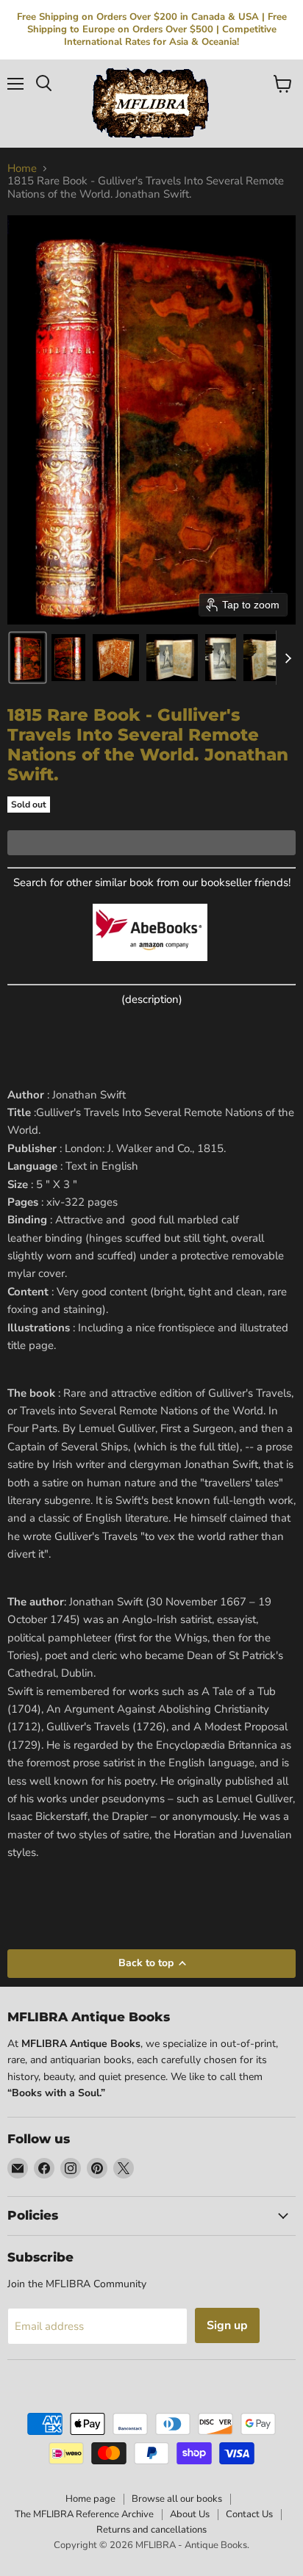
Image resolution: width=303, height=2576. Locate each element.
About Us (190, 2514)
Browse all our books (177, 2499)
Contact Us (249, 2514)
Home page (90, 2499)
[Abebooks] (150, 969)
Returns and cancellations (151, 2530)
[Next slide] (288, 658)
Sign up (227, 2325)
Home (22, 169)
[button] (28, 658)
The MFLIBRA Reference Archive (84, 2514)
